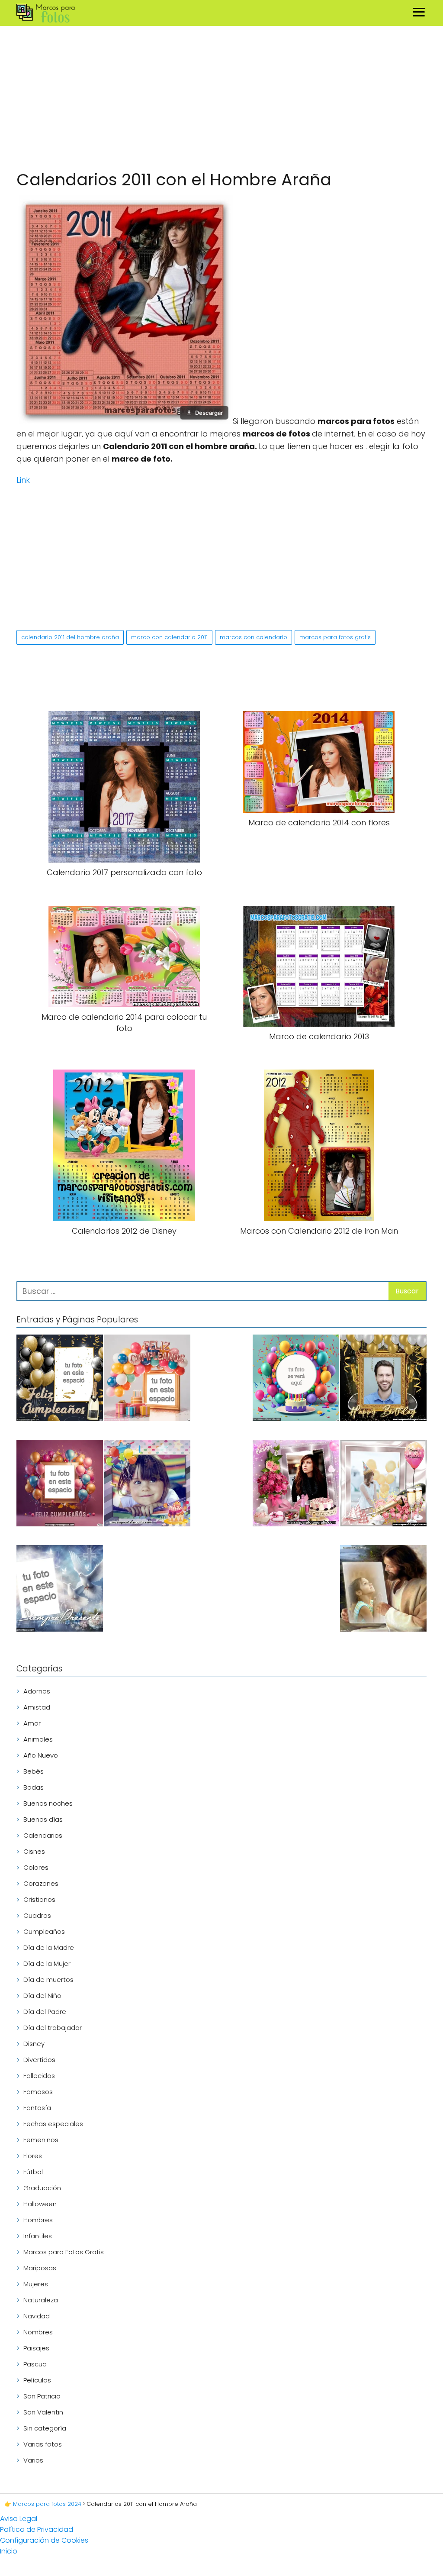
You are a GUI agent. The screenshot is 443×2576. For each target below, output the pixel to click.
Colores (36, 1867)
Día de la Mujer (47, 1964)
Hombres (38, 2220)
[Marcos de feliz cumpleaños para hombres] (383, 1379)
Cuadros (37, 1915)
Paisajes (36, 2348)
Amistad (37, 1707)
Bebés (34, 1771)
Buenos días (43, 1819)
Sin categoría (45, 2428)
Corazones (41, 1883)
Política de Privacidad (37, 2529)
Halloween (40, 2204)
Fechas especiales (53, 2124)
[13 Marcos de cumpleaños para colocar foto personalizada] (296, 1379)
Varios (33, 2460)
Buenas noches (48, 1803)
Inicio (9, 2551)
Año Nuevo (41, 1755)
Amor (32, 1723)
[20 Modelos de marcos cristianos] (383, 1590)
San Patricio (42, 2396)
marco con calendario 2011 (169, 637)
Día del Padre (45, 2012)
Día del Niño (42, 1996)
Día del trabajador (53, 2028)
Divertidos (39, 2060)
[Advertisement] (221, 100)
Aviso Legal (19, 2519)
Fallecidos (39, 2076)
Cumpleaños (44, 1931)
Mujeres (36, 2284)
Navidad (37, 2316)
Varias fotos (43, 2444)
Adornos (37, 1691)
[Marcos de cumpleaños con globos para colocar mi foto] (60, 1485)
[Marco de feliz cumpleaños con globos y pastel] (147, 1485)
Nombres (38, 2332)
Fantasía (37, 2108)
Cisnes (34, 1851)
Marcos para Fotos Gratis (64, 2252)
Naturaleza (41, 2300)
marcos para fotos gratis (335, 637)
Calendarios (43, 1835)
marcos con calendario (254, 637)
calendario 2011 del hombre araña (70, 637)
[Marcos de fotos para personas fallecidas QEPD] (60, 1590)
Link (23, 480)
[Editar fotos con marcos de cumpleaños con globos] (147, 1379)
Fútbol (33, 2172)
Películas (37, 2380)
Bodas (34, 1787)
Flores (33, 2156)
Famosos (38, 2092)
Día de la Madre (49, 1947)
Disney (34, 2044)
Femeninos (41, 2140)
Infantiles (38, 2236)
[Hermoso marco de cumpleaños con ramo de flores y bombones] (296, 1485)
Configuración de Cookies (44, 2540)
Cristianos (39, 1899)
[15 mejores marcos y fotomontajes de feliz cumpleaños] (383, 1485)
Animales (38, 1739)
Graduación (42, 2188)
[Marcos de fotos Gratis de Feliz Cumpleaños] (60, 1379)
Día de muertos (48, 1980)
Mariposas (40, 2268)
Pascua (35, 2364)
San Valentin (43, 2412)
